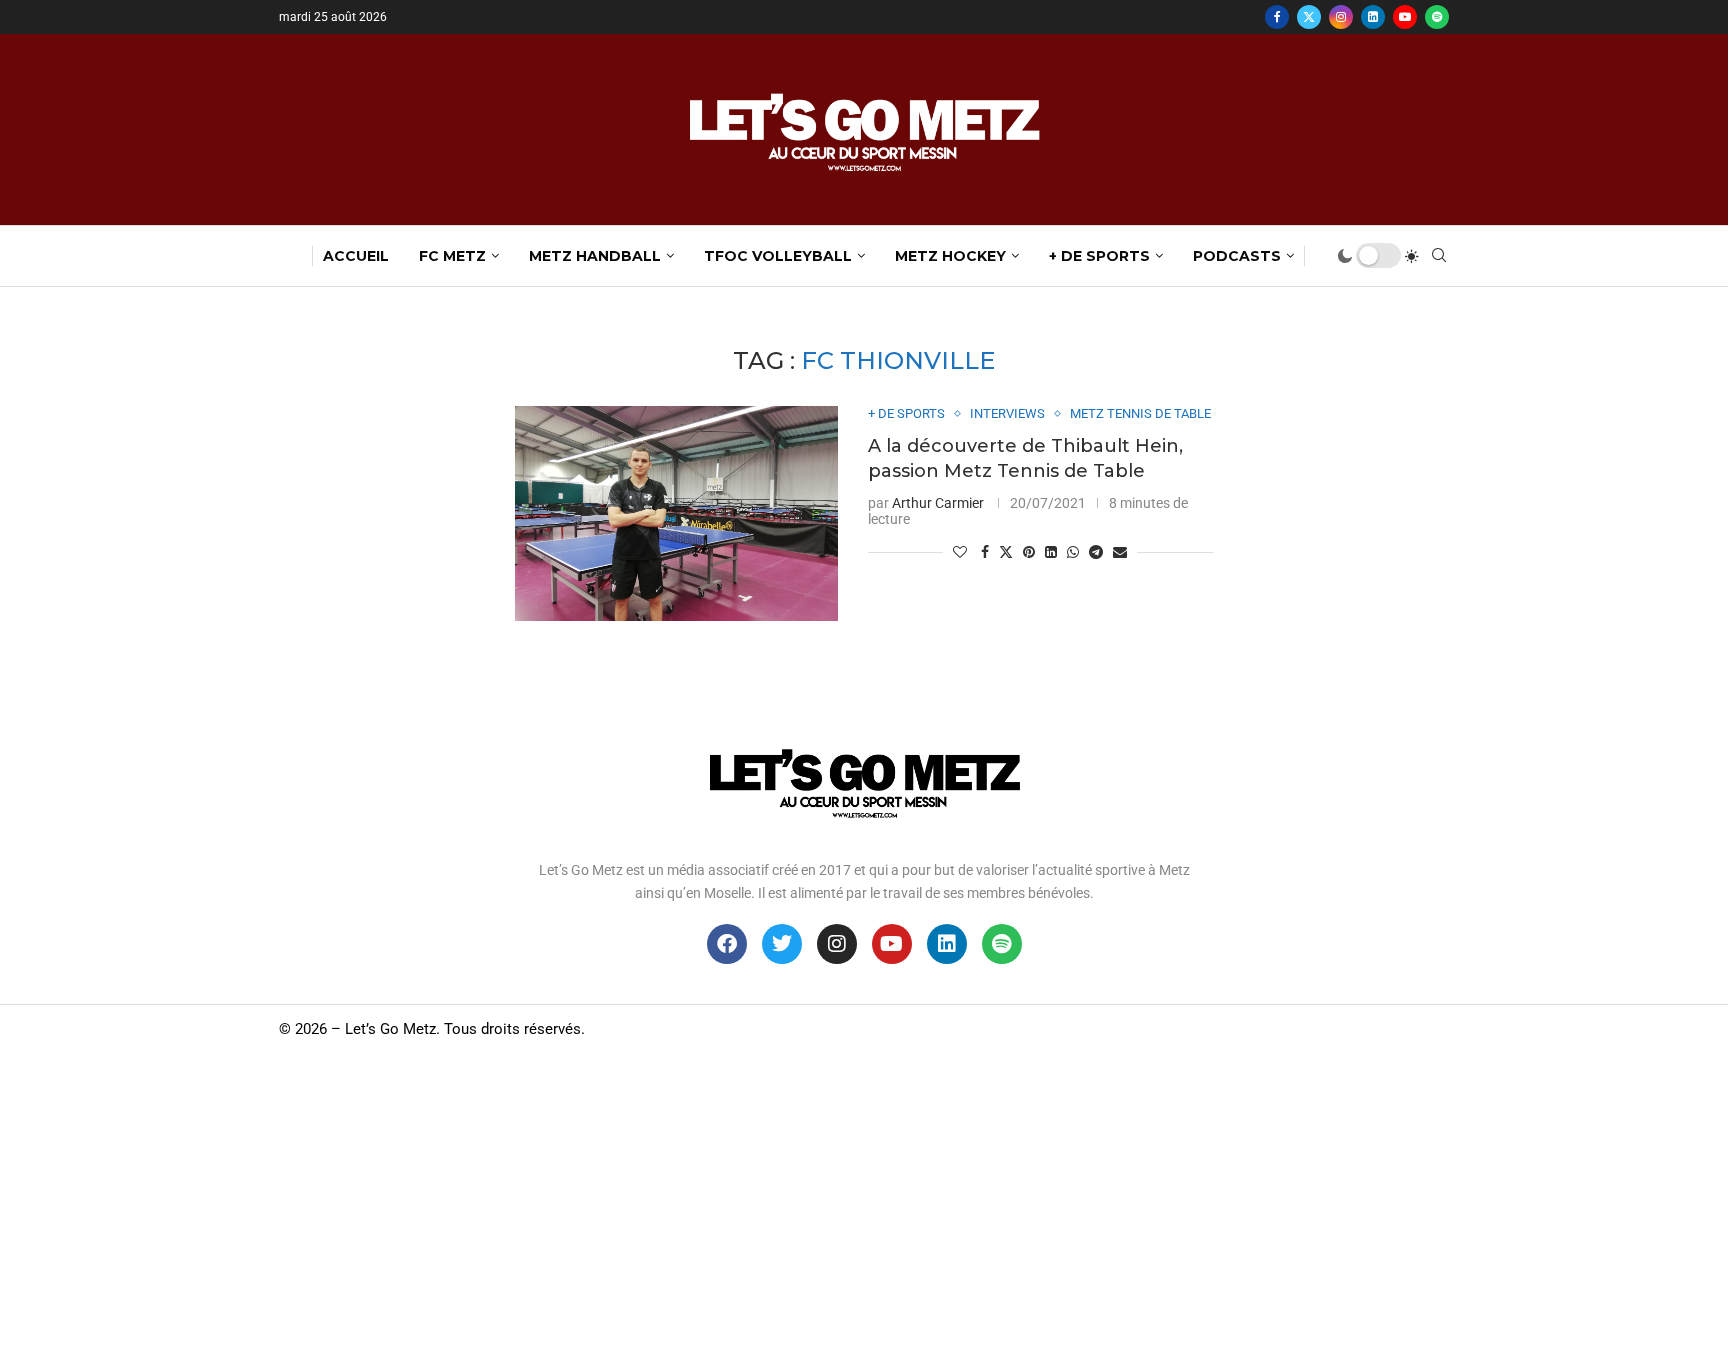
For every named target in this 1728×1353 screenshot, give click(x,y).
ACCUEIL (356, 256)
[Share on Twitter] (1006, 551)
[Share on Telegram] (1096, 552)
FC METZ (452, 256)
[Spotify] (1437, 17)
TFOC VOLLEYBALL (778, 256)
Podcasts (1237, 256)
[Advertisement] (864, 1203)
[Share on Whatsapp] (1073, 552)
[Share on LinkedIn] (1051, 552)
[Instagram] (1341, 17)
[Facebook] (1277, 17)
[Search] (1439, 256)
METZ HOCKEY (950, 256)
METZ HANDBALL (595, 256)
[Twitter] (1309, 17)
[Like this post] (960, 552)
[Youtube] (1405, 17)
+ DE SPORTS (1099, 256)
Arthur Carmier (938, 503)
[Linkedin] (1373, 17)
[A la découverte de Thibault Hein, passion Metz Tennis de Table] (676, 513)
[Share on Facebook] (985, 552)
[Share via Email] (1120, 552)
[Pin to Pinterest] (1029, 552)
